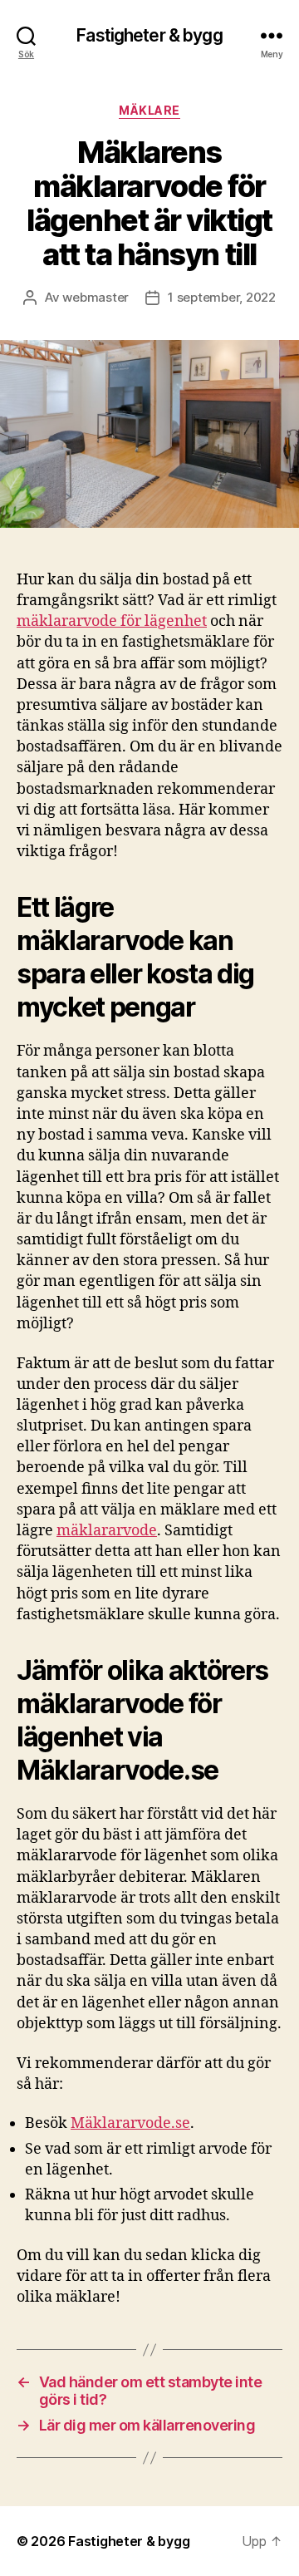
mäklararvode (107, 1531)
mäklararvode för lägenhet (112, 621)
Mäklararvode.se (130, 2123)
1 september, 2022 (222, 297)
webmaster (96, 297)
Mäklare (149, 110)
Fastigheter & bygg (149, 35)
